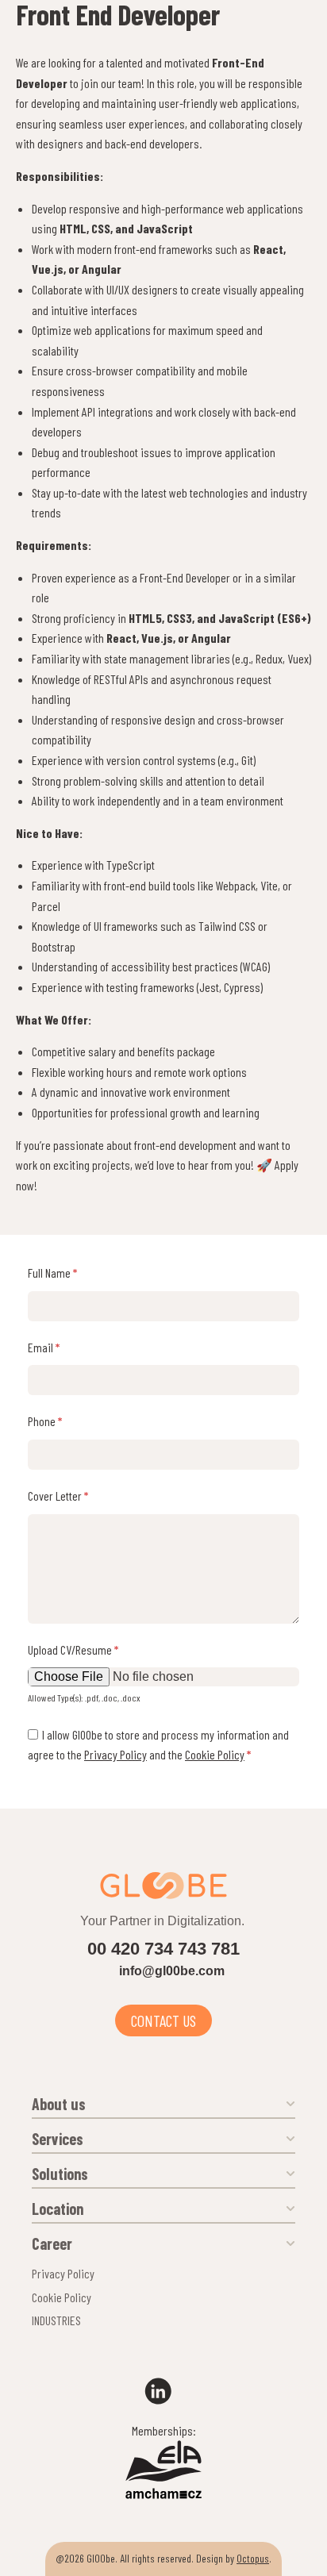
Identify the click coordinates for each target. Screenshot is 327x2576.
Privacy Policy (115, 1754)
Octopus (253, 2558)
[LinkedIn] (163, 2391)
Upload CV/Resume (73, 1649)
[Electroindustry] (164, 2461)
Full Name (52, 1273)
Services (58, 2139)
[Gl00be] (163, 1886)
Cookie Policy (215, 1754)
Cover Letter (58, 1496)
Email (44, 1347)
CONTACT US (163, 2020)
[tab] (163, 2101)
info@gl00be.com (172, 1971)
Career (52, 2243)
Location (58, 2209)
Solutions (60, 2174)
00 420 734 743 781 (163, 1949)
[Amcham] (164, 2492)
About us (59, 2104)
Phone (45, 1421)
